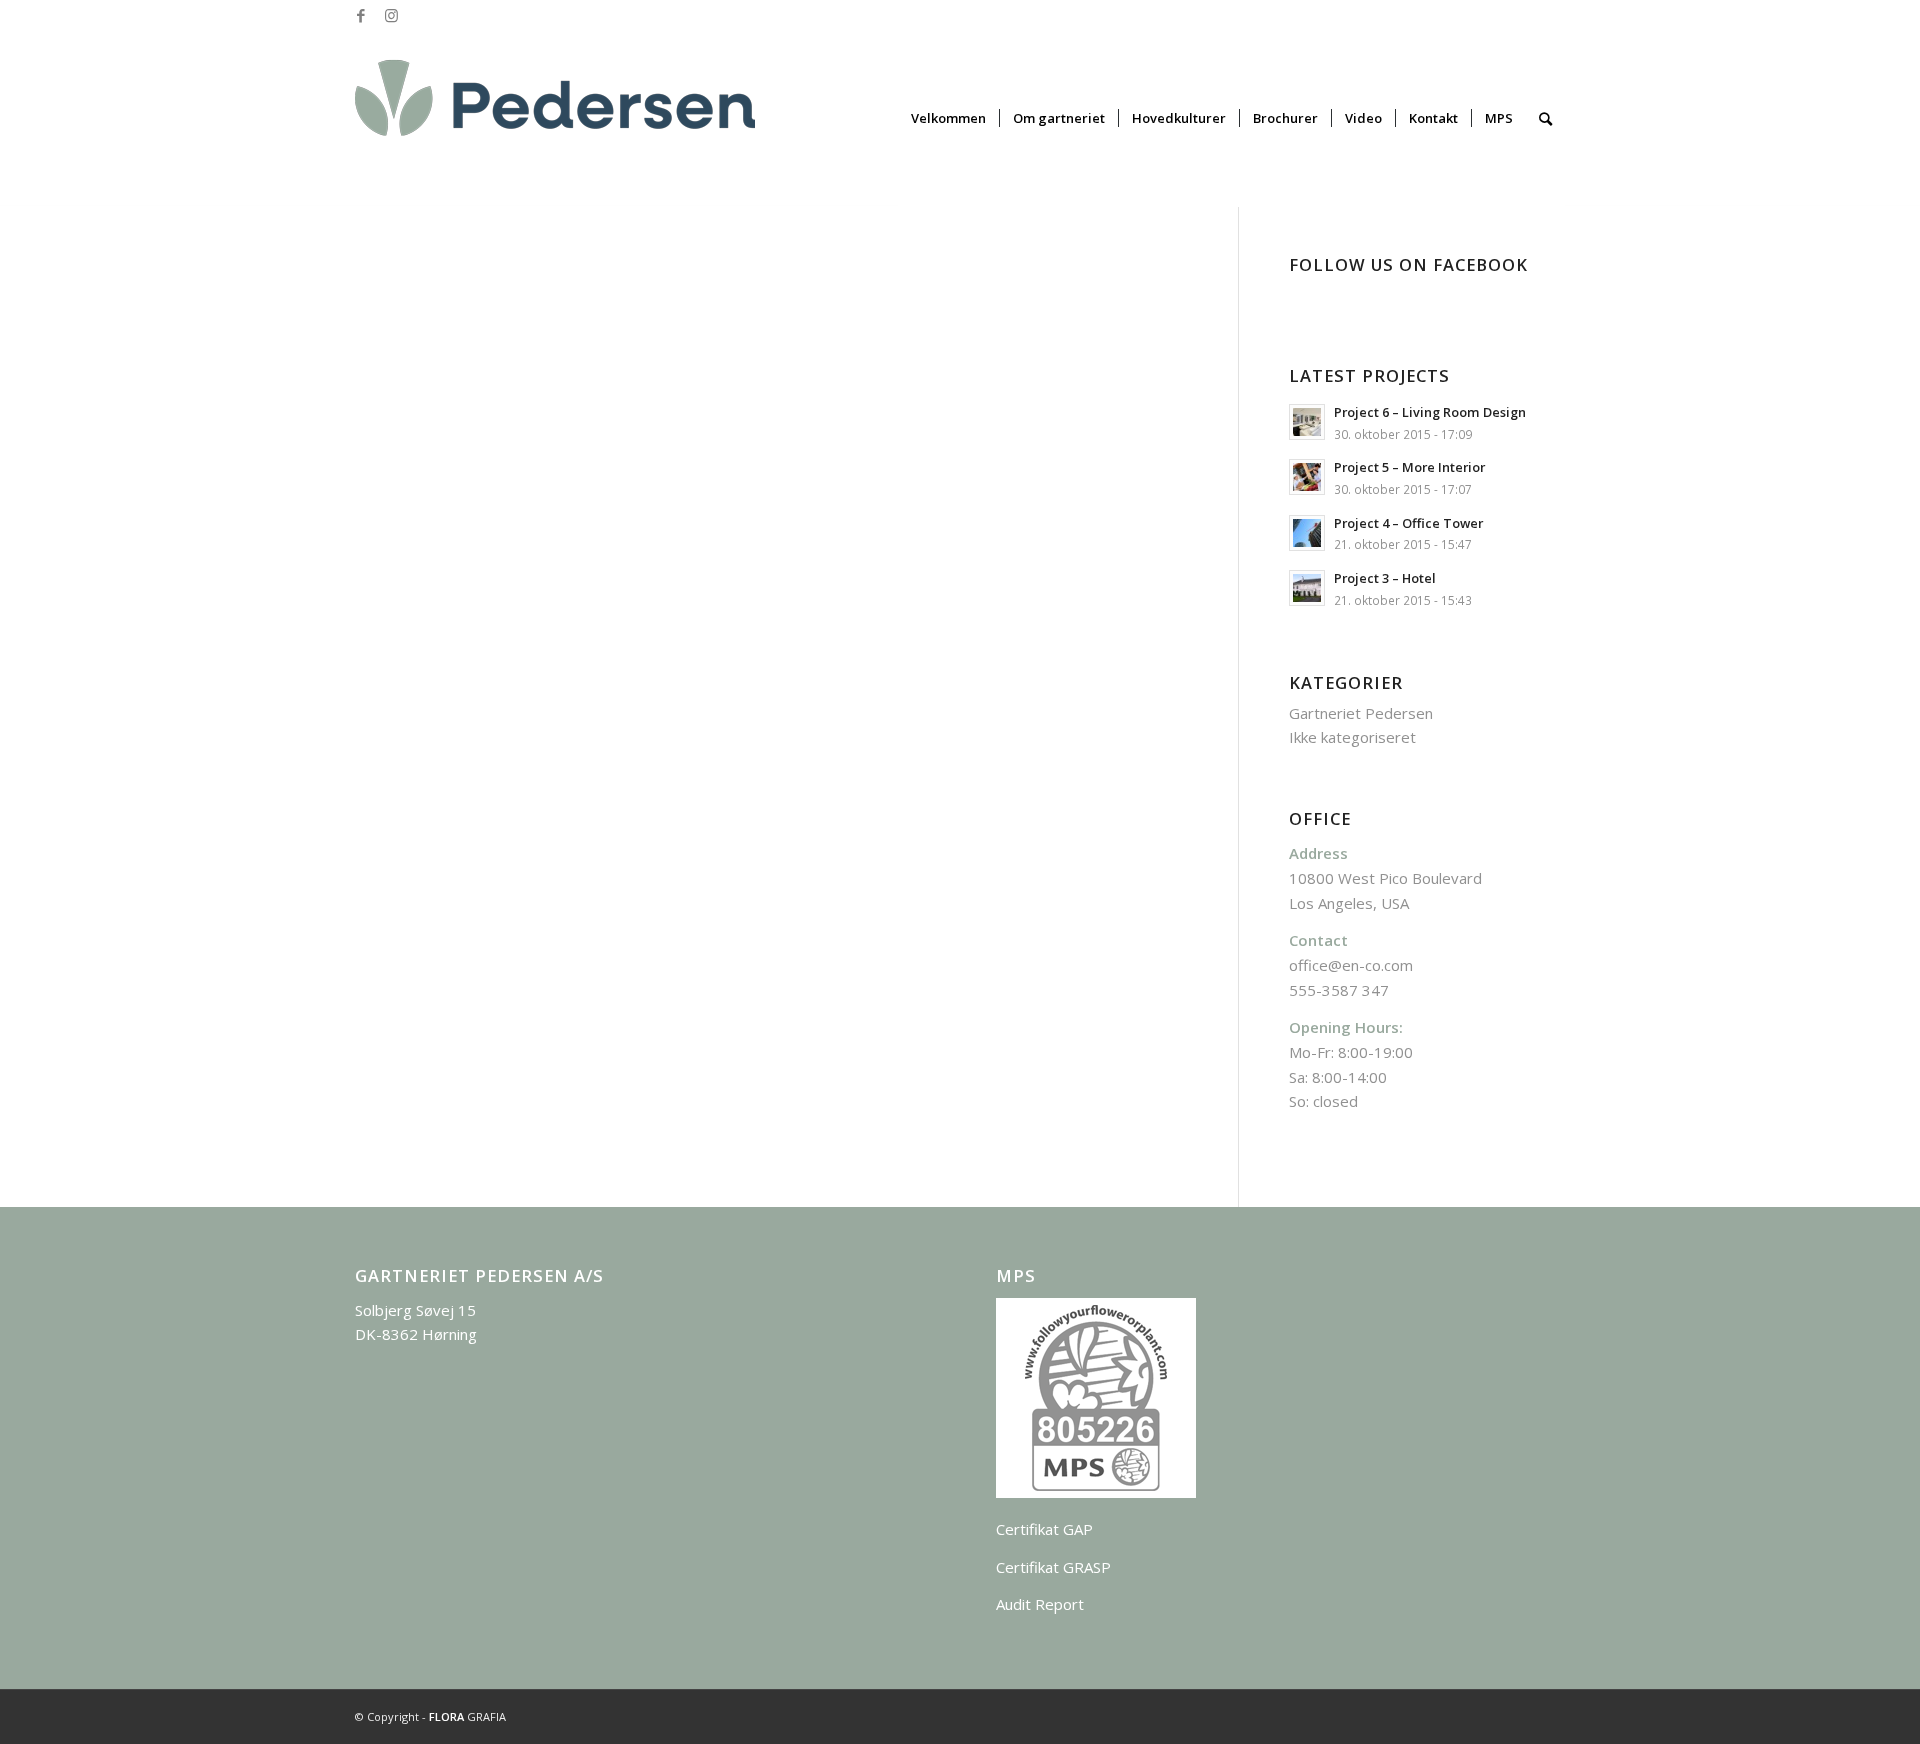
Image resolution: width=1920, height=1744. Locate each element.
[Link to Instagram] (391, 15)
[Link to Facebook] (360, 15)
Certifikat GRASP (1053, 1567)
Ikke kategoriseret (1352, 737)
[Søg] (1545, 118)
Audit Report (1040, 1604)
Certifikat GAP (1044, 1529)
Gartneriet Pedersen (1361, 713)
